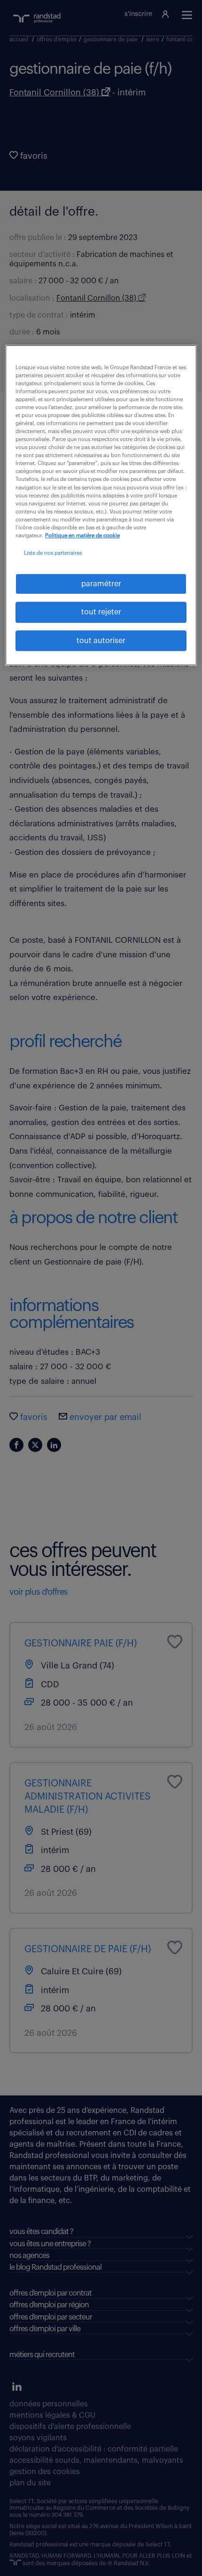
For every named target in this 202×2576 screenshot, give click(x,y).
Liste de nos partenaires (53, 553)
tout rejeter (101, 613)
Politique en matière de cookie (82, 536)
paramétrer (101, 584)
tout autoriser (101, 641)
